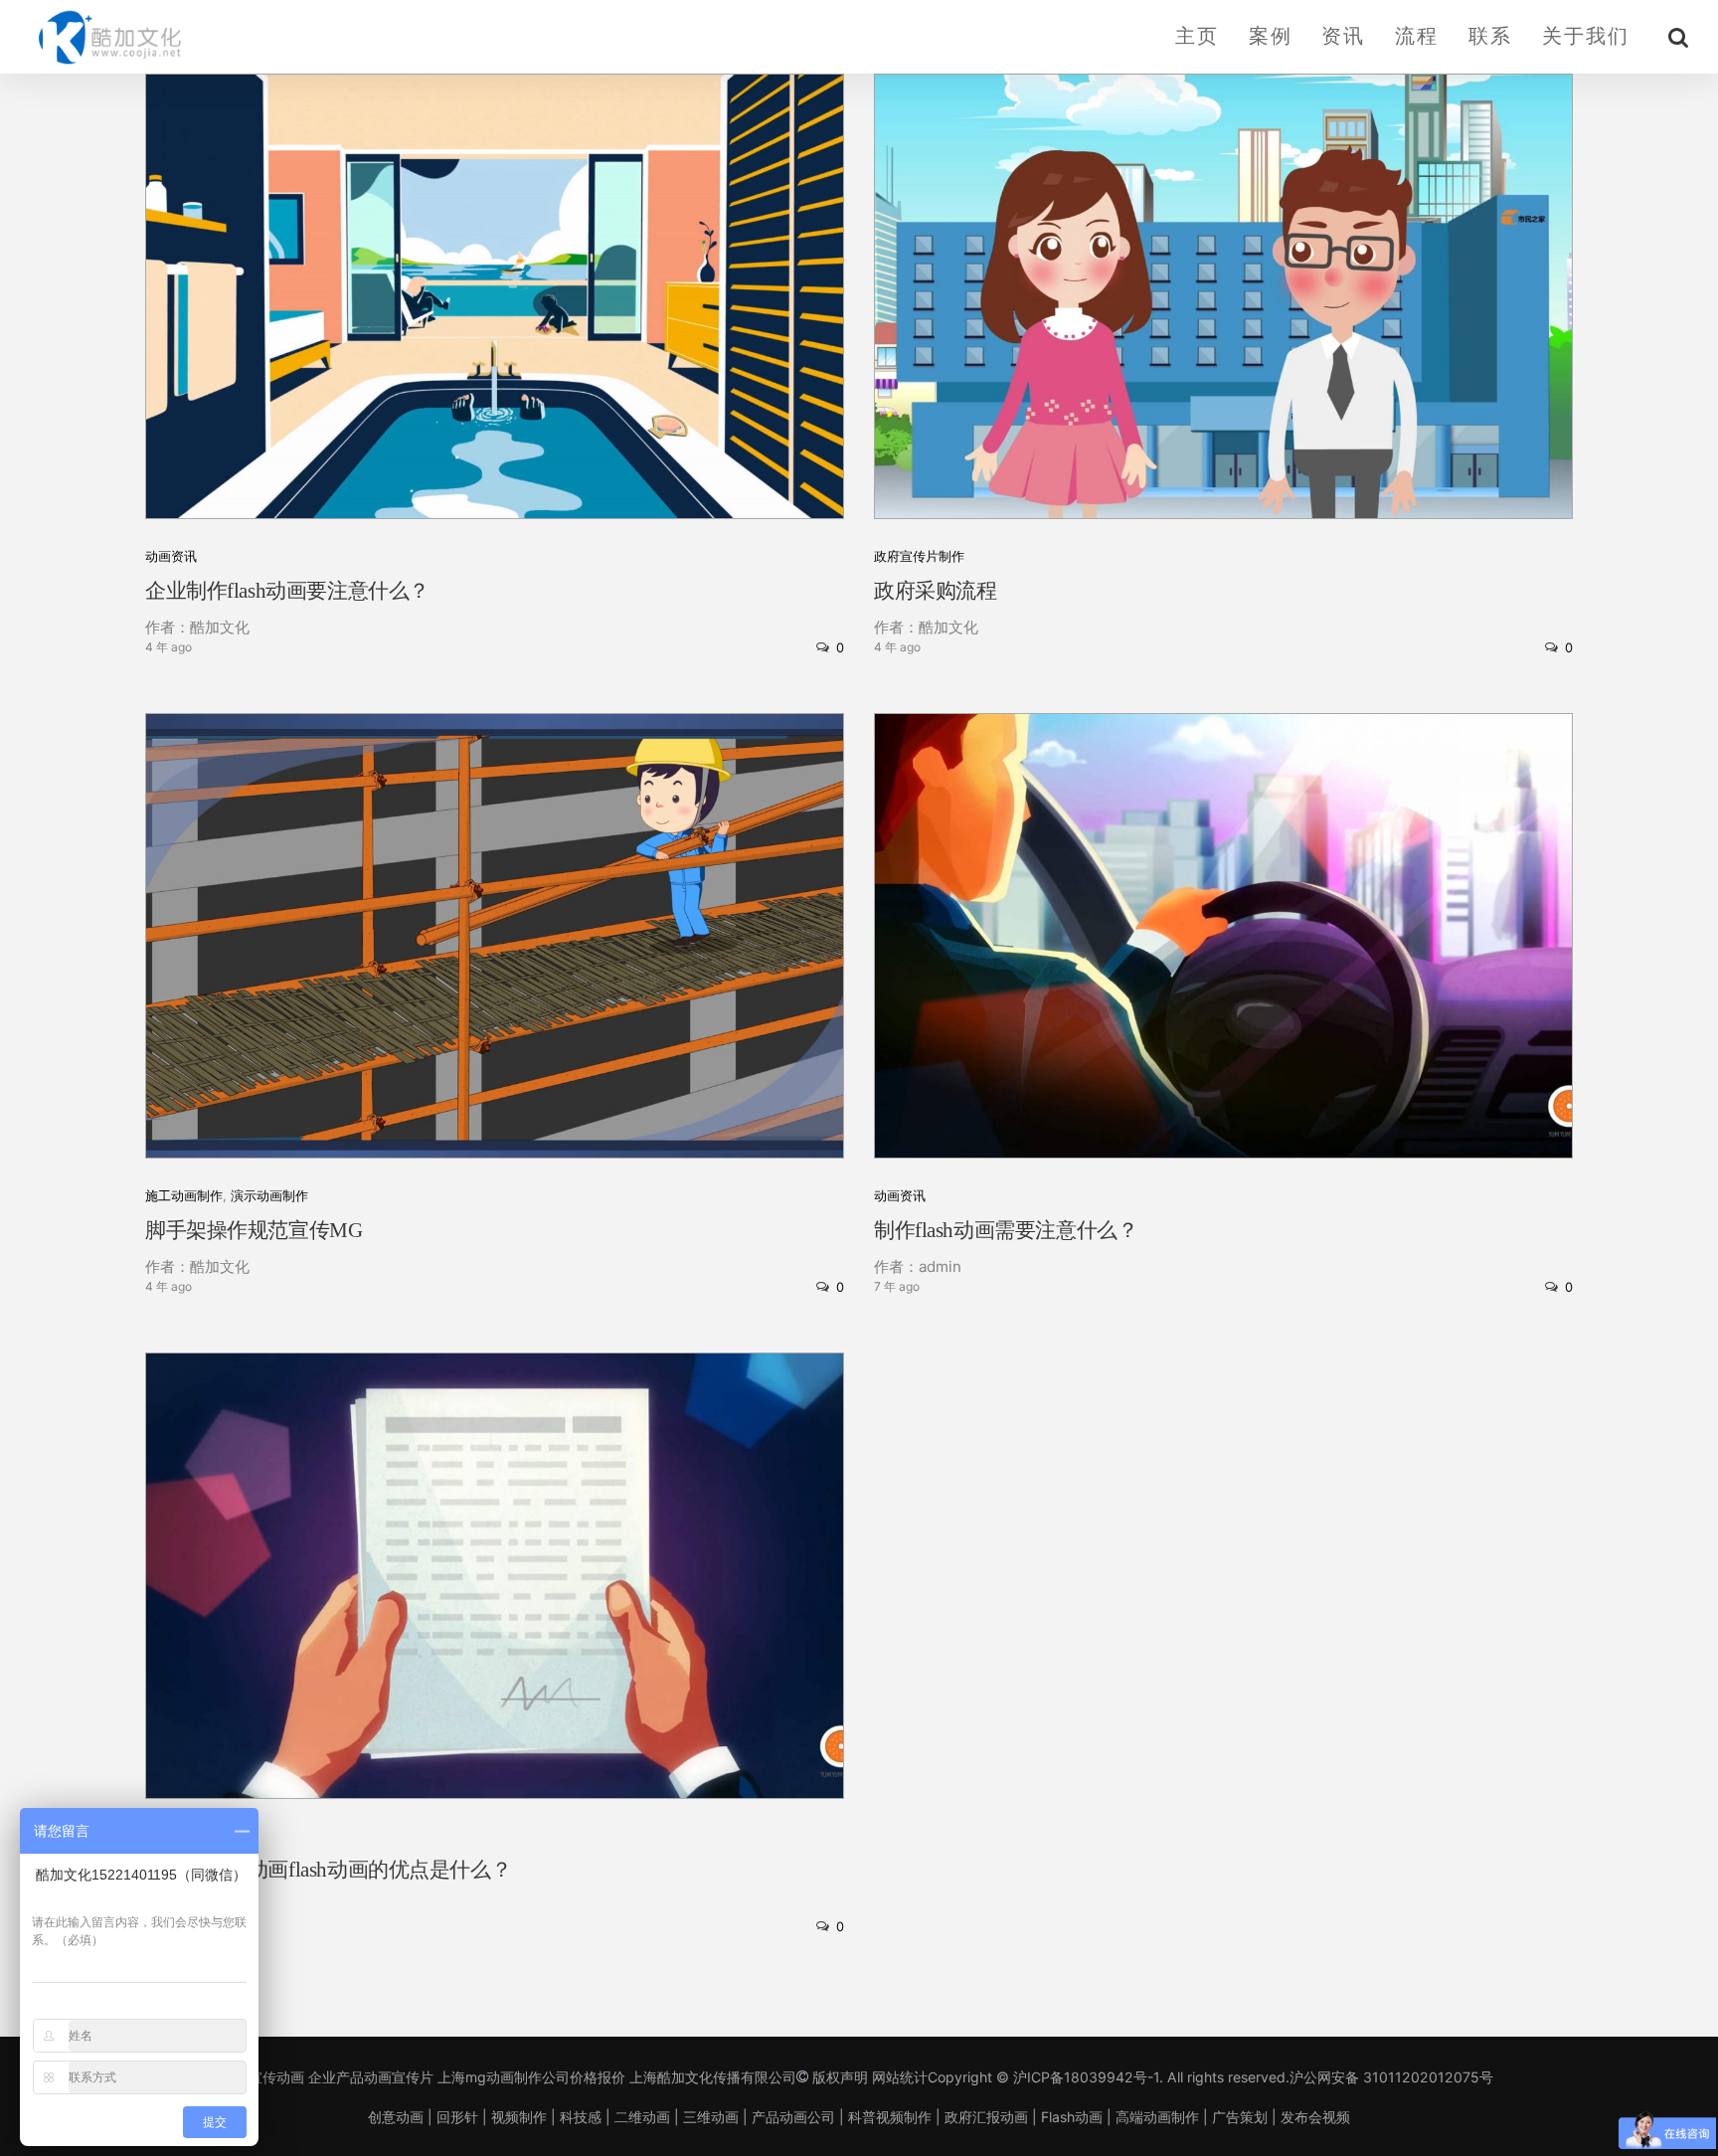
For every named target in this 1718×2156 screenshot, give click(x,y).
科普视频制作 (890, 2117)
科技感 (581, 2117)
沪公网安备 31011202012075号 (1391, 2077)
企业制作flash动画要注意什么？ (287, 591)
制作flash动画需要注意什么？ (1006, 1230)
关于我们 (1586, 36)
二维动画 (642, 2117)
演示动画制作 (269, 1196)
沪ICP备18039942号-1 (1086, 2077)
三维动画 (711, 2117)
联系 (1490, 36)
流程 (1417, 36)
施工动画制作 (184, 1196)
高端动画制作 (1157, 2117)
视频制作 (519, 2117)
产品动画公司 (793, 2117)
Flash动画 (1072, 2117)
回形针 (457, 2117)
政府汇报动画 (986, 2117)
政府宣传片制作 (919, 556)
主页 (1197, 36)
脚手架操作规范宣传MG (254, 1230)
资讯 (1343, 36)
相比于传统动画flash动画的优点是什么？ (328, 1870)
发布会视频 (1315, 2117)
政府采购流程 (935, 591)
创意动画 (396, 2117)
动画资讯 (171, 556)
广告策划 (1240, 2117)
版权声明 (840, 2077)
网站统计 (900, 2077)
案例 (1271, 36)
